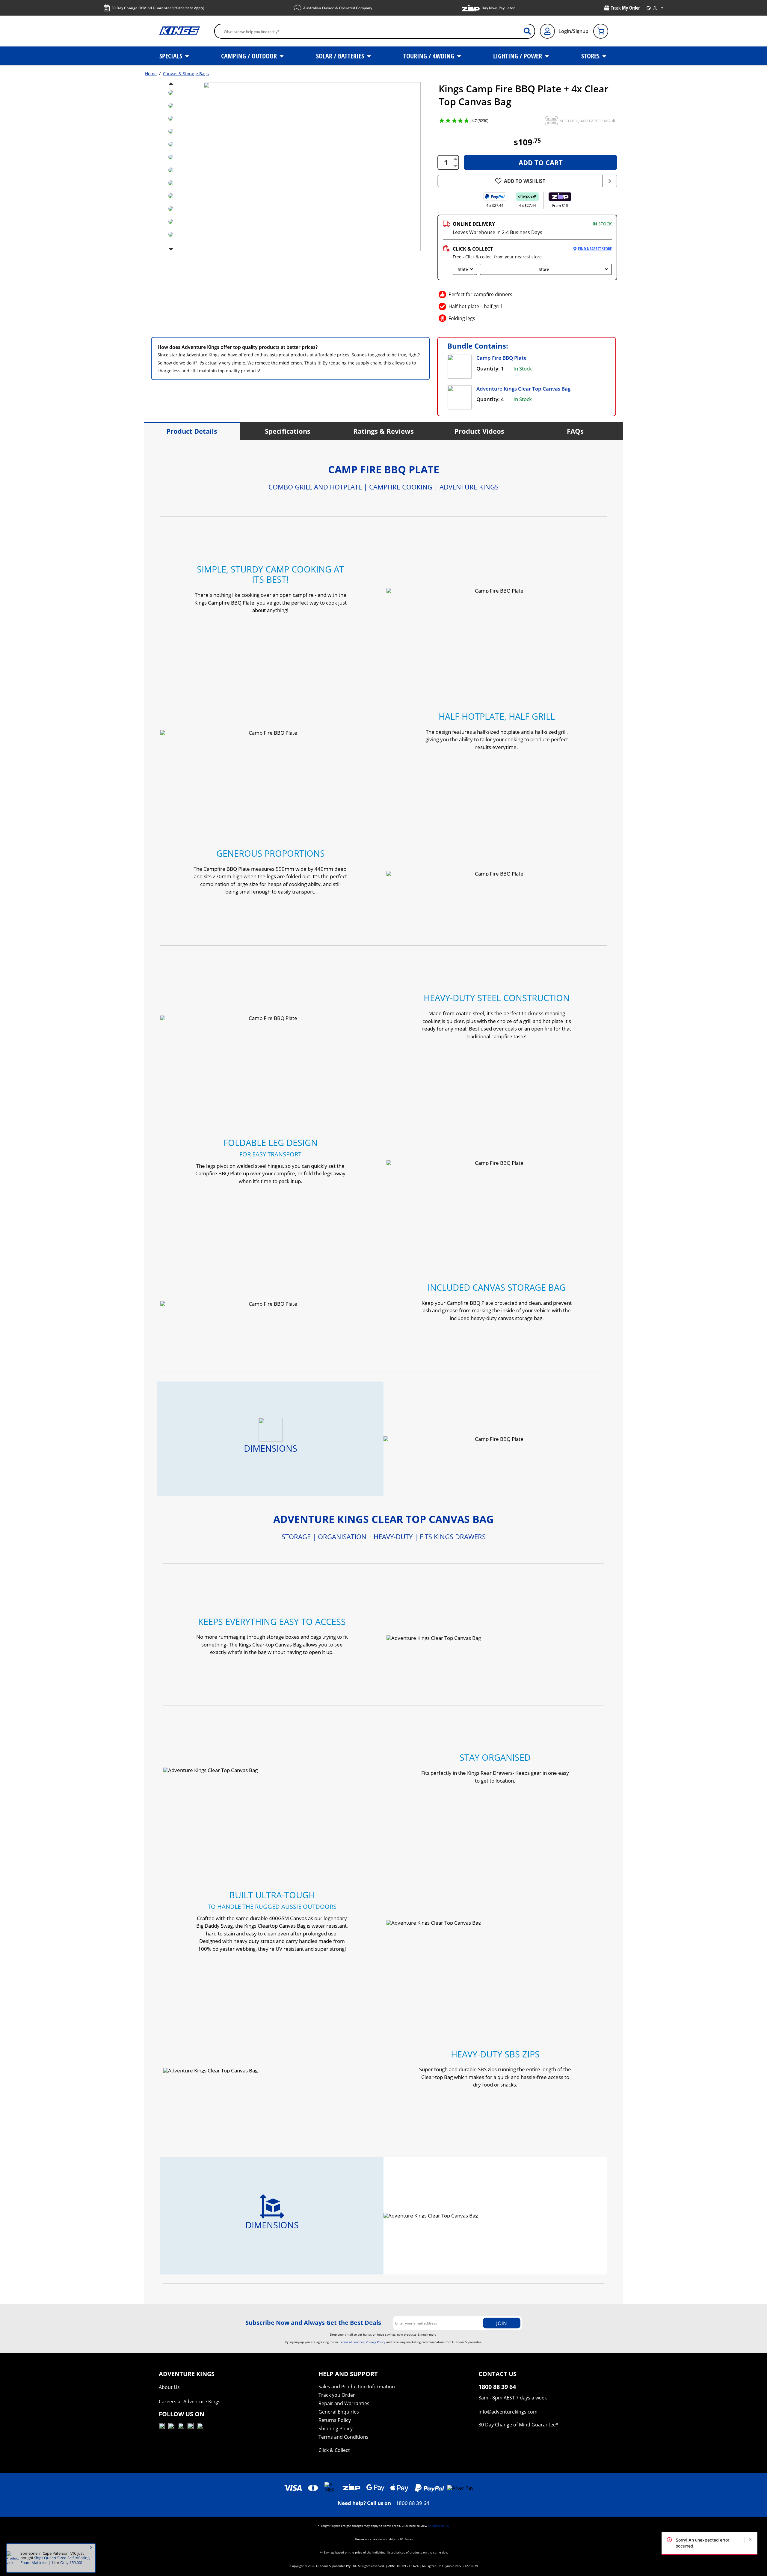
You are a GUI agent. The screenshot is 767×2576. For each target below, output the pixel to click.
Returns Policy (335, 2420)
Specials (172, 56)
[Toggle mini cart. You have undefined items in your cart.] (601, 31)
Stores (591, 56)
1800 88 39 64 (413, 2503)
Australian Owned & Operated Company (338, 8)
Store (544, 269)
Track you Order (337, 2395)
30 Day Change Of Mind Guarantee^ (158, 8)
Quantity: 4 (490, 399)
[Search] (530, 31)
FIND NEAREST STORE (595, 249)
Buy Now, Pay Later (498, 8)
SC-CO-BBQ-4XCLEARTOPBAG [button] (585, 121)
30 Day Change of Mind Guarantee (517, 2425)
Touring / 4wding (429, 56)
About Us (169, 2387)
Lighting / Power (518, 56)
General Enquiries (339, 2412)
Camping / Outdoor (250, 56)
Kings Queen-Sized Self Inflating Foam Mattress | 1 (55, 2560)
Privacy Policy (376, 2342)
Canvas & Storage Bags (186, 74)
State (463, 269)
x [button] (91, 2547)
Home (151, 74)
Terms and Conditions (344, 2437)
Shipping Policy (336, 2429)
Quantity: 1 (490, 369)
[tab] (192, 431)
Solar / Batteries (341, 56)
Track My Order (625, 8)
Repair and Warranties (344, 2403)
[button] (552, 121)
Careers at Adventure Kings (190, 2402)
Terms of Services (352, 2342)
